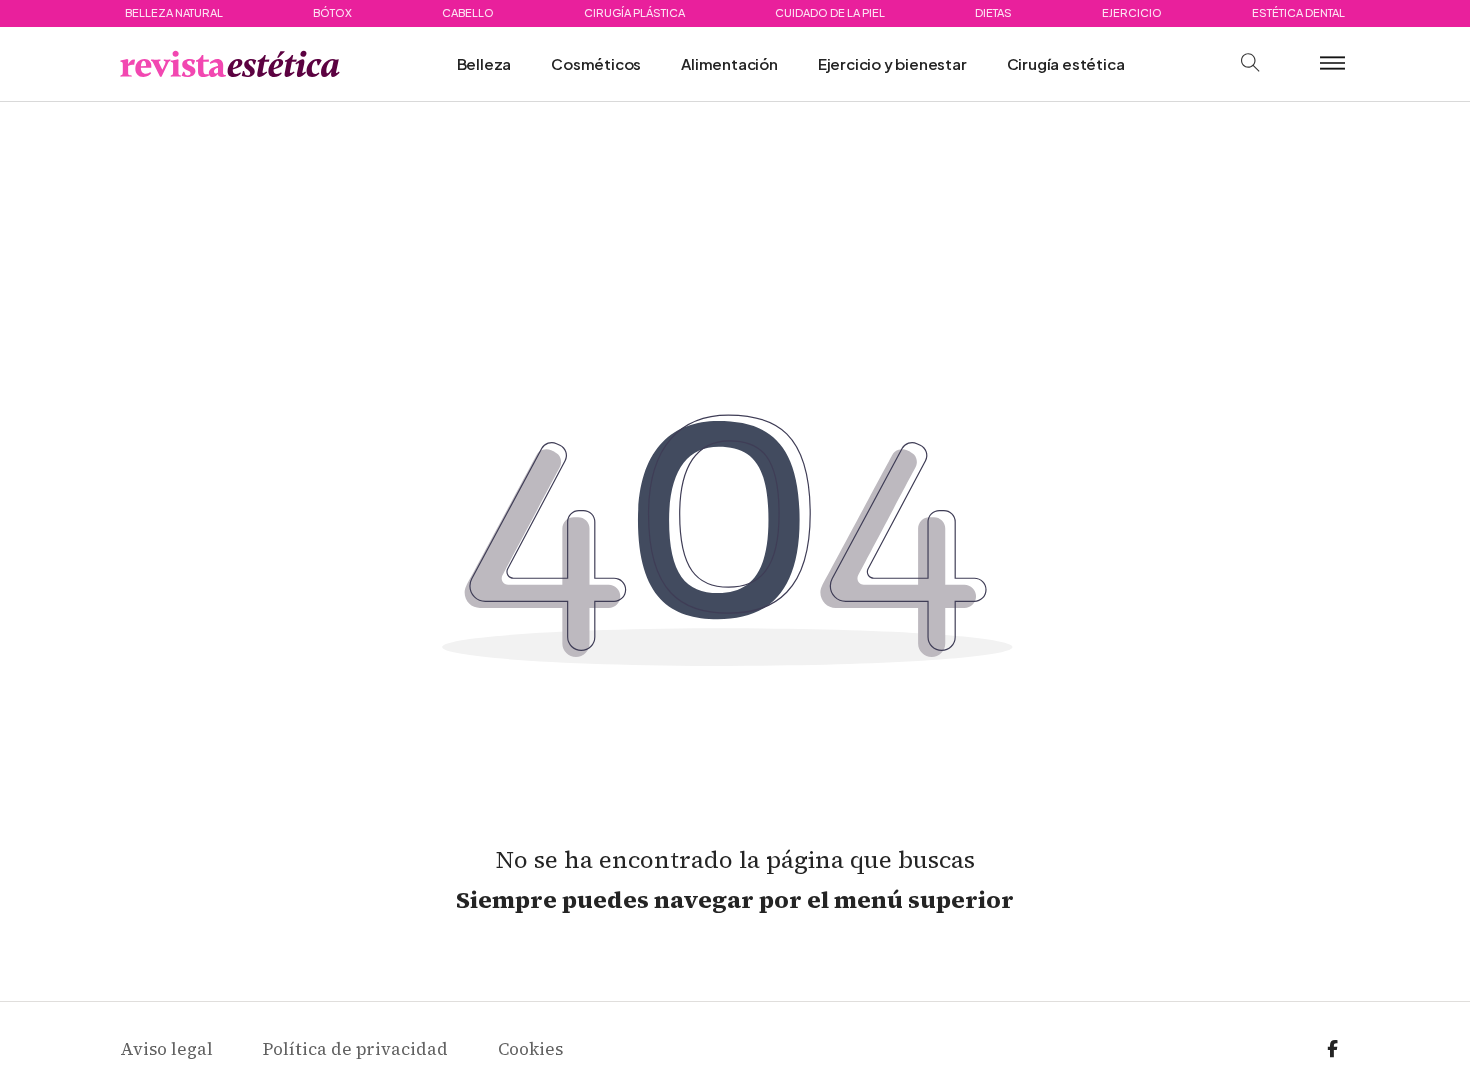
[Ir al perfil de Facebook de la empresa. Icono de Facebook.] (1332, 1049)
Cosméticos (596, 63)
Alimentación (729, 63)
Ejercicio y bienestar (892, 63)
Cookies (530, 1049)
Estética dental (1298, 12)
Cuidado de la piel (830, 12)
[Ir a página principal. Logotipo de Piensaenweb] (230, 64)
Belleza (484, 63)
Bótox (332, 12)
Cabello (468, 12)
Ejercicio (1132, 12)
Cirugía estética (1066, 63)
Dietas (993, 12)
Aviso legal (166, 1049)
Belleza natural (174, 12)
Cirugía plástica (634, 12)
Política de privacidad (355, 1049)
